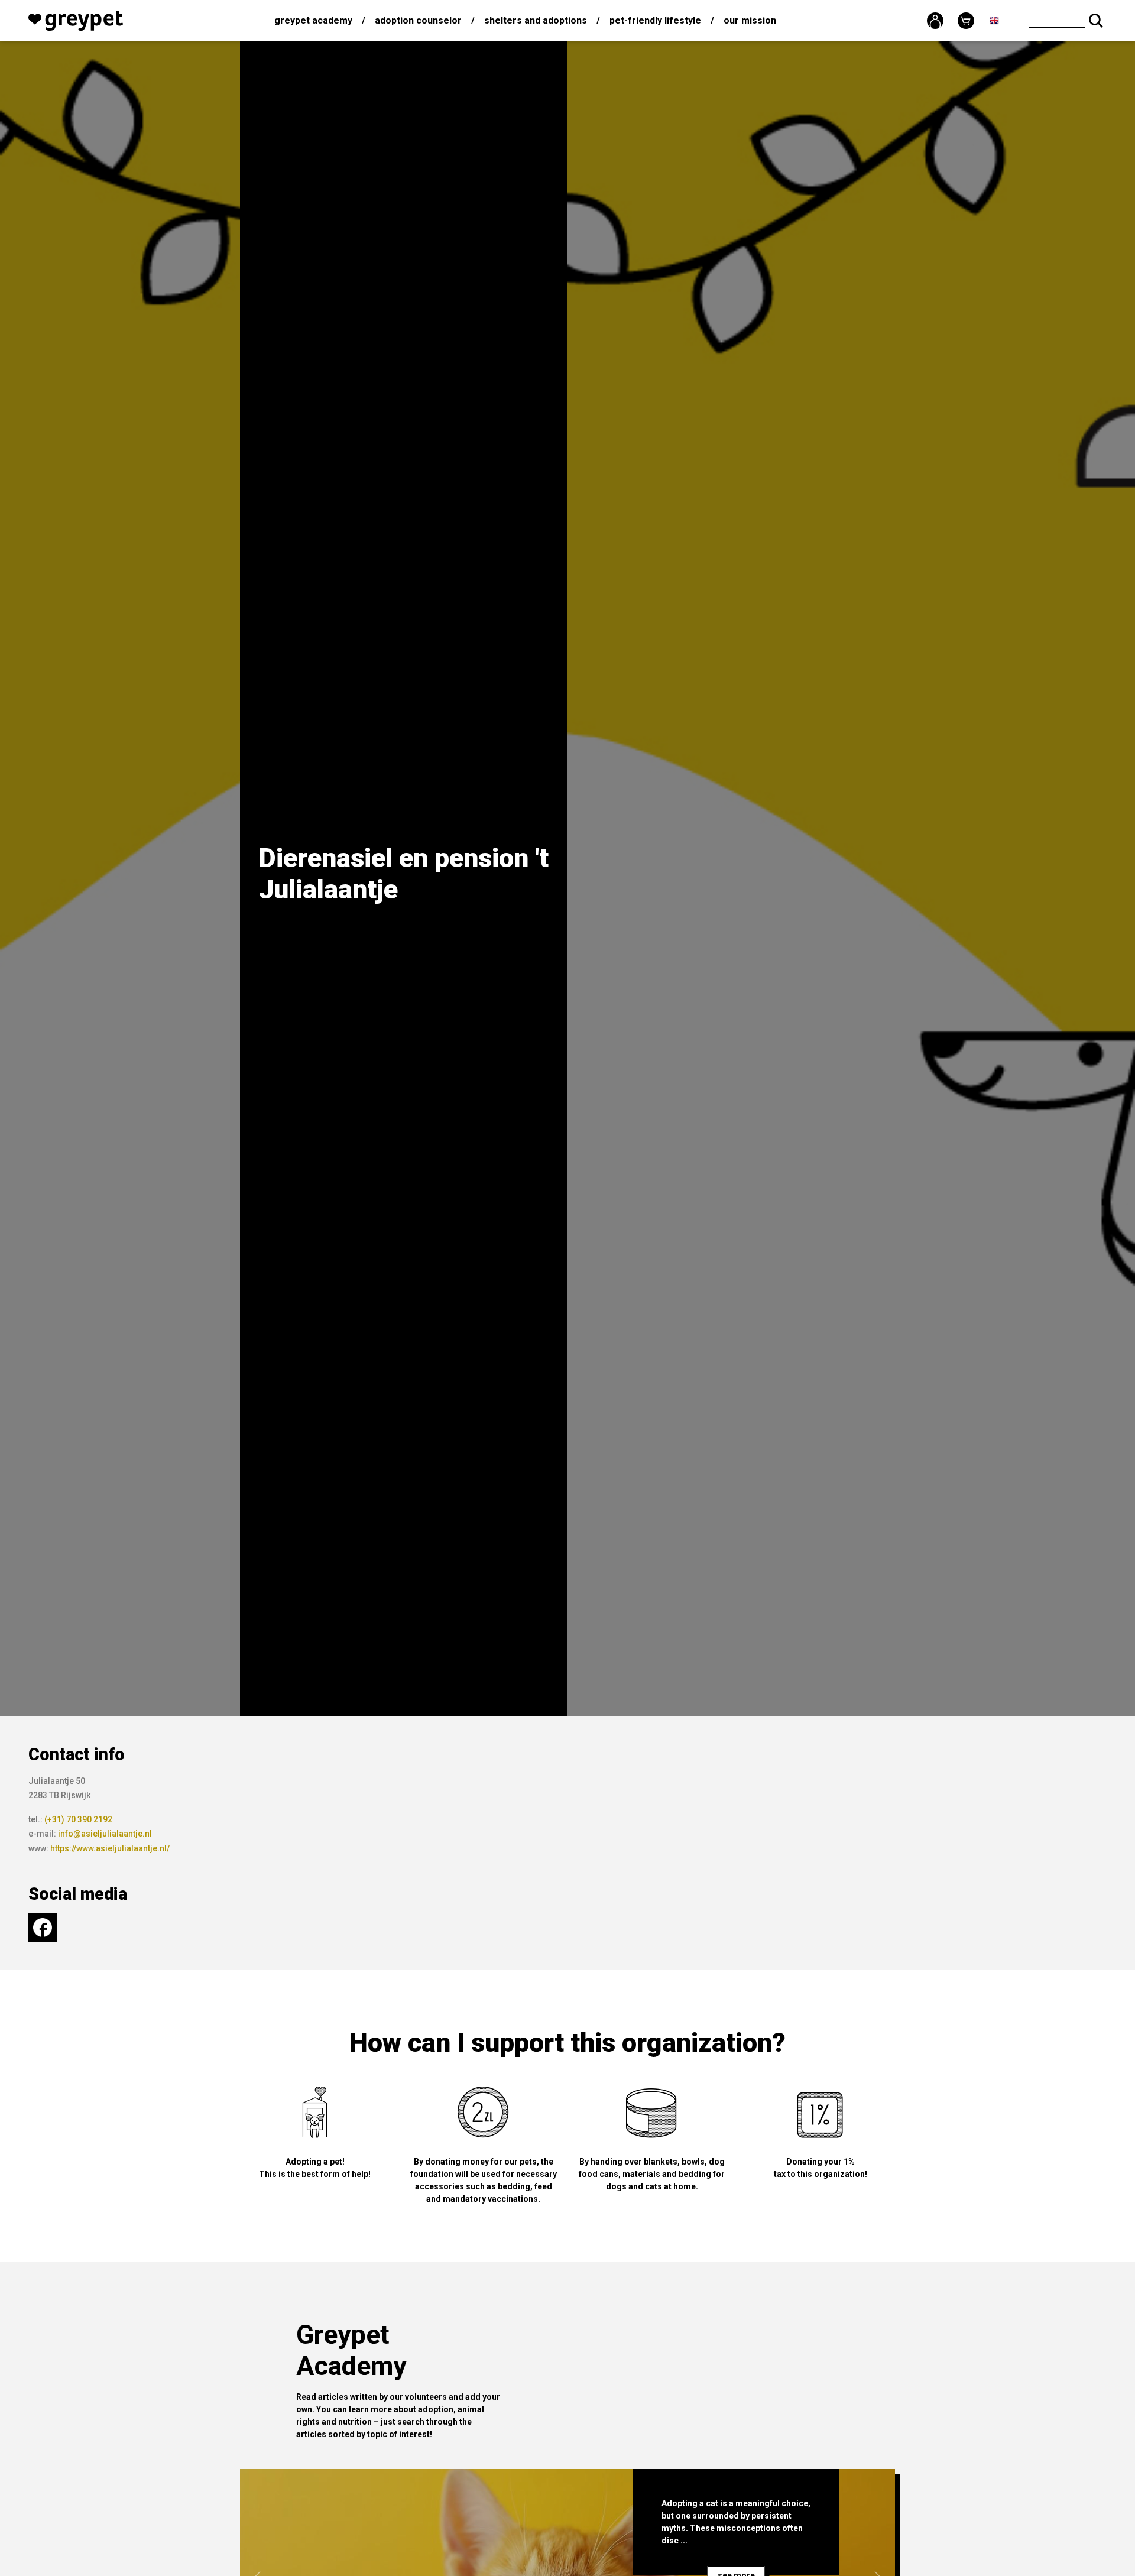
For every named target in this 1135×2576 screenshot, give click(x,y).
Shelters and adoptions (536, 20)
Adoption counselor (418, 20)
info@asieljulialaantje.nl (105, 1834)
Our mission (750, 20)
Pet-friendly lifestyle (655, 20)
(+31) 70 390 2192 (78, 1819)
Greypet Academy (313, 20)
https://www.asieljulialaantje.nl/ (110, 1848)
